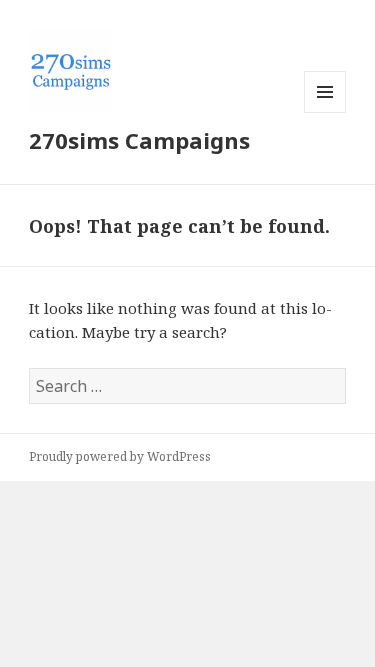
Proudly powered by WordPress (120, 456)
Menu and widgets (325, 112)
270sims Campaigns (139, 140)
